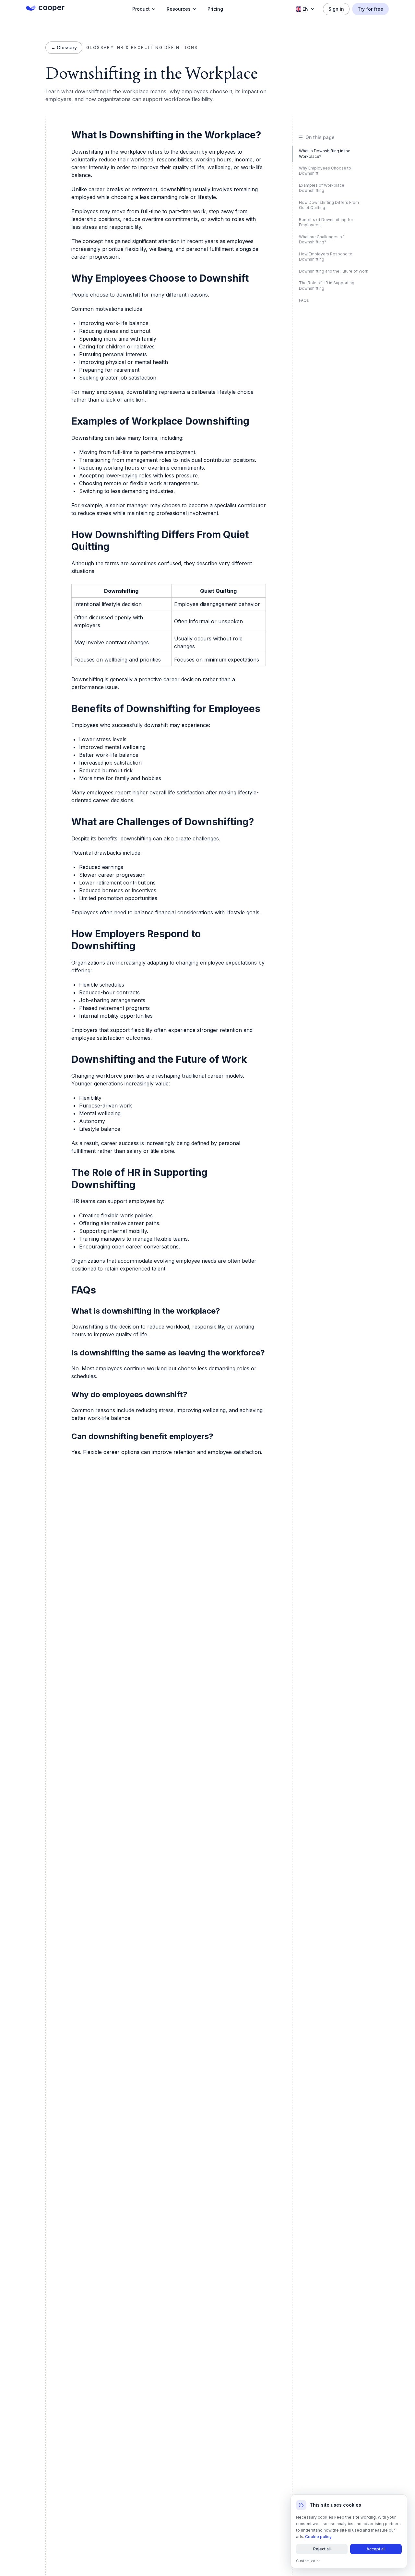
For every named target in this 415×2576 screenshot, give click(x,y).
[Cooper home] (45, 8)
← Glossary (64, 47)
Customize (306, 2561)
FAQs (304, 300)
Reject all (322, 2549)
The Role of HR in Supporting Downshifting (327, 286)
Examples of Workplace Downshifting (322, 188)
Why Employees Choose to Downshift (325, 171)
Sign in (336, 9)
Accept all (376, 2549)
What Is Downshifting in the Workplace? (325, 154)
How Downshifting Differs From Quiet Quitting (329, 205)
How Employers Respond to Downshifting (326, 257)
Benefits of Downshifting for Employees (326, 222)
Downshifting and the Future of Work (334, 271)
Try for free (370, 9)
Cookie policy (318, 2537)
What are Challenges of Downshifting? (321, 240)
